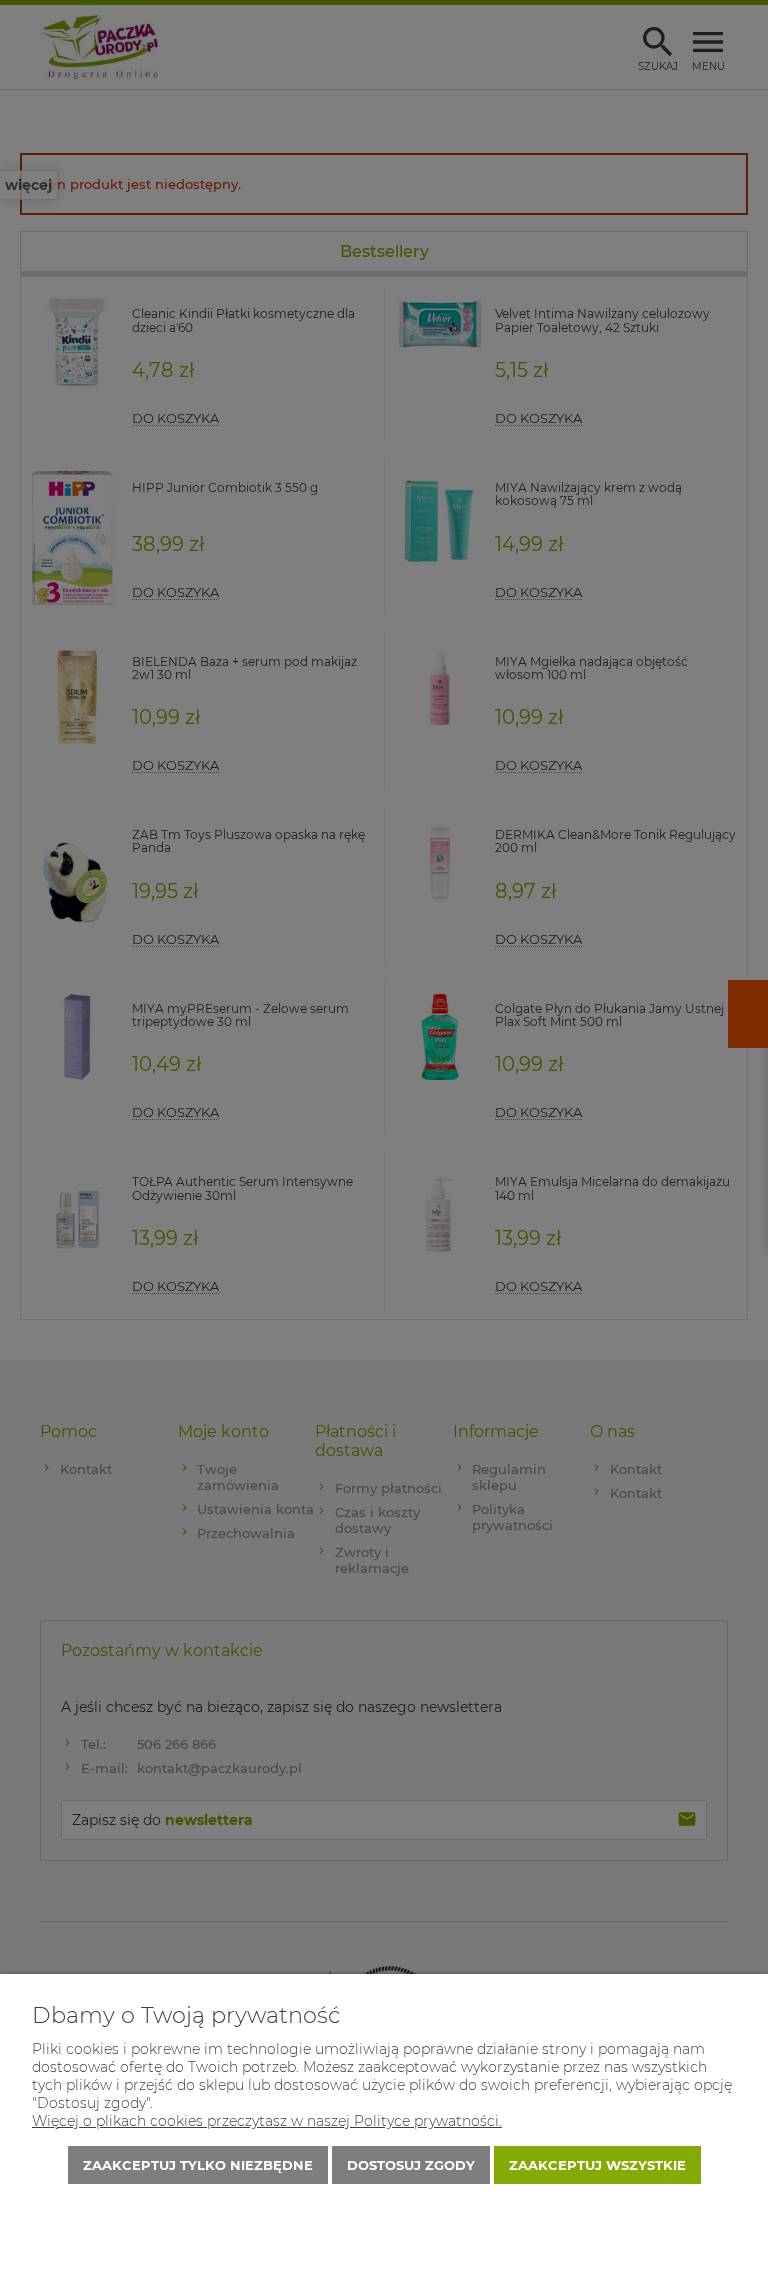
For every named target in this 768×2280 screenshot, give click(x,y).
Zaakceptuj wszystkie (597, 2165)
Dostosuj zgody (411, 2165)
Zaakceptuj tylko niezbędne (198, 2165)
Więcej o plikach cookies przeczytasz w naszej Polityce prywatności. (267, 2121)
